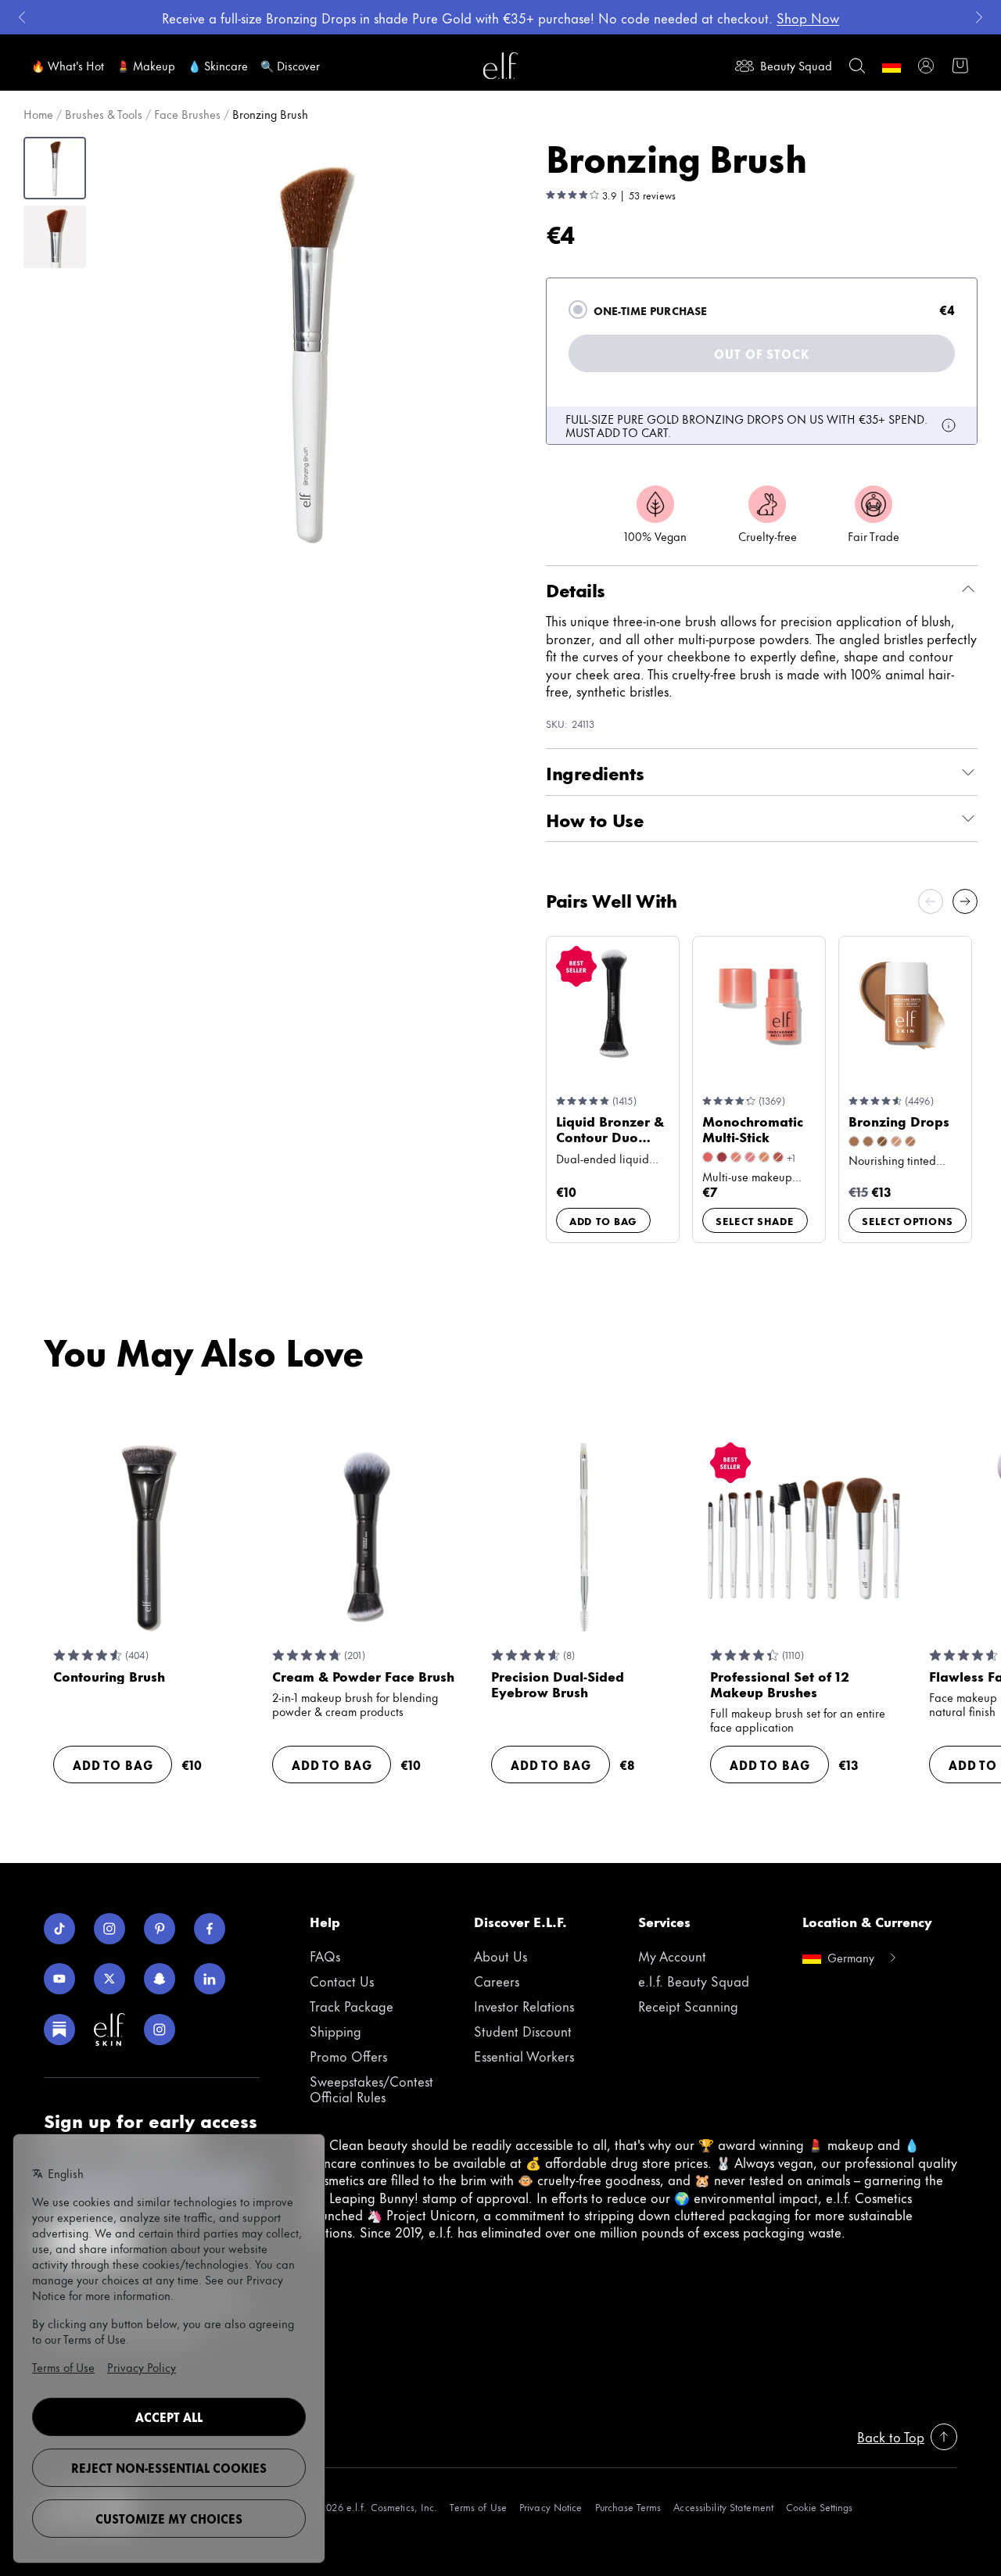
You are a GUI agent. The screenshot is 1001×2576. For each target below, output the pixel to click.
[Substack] (59, 2030)
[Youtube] (59, 1979)
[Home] (500, 66)
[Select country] (892, 66)
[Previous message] (22, 17)
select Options (908, 1220)
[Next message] (979, 17)
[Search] (857, 66)
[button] (310, 351)
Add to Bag (603, 1220)
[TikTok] (59, 1929)
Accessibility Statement (723, 2507)
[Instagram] (109, 1929)
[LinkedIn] (210, 1979)
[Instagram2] (160, 2030)
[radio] (578, 310)
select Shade (755, 1220)
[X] (109, 1979)
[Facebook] (210, 1929)
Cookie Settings (819, 2507)
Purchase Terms (628, 2507)
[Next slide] (965, 901)
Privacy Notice (551, 2507)
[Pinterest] (160, 1929)
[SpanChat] (160, 1979)
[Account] (926, 66)
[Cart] (960, 66)
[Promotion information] (949, 425)
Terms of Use (478, 2507)
